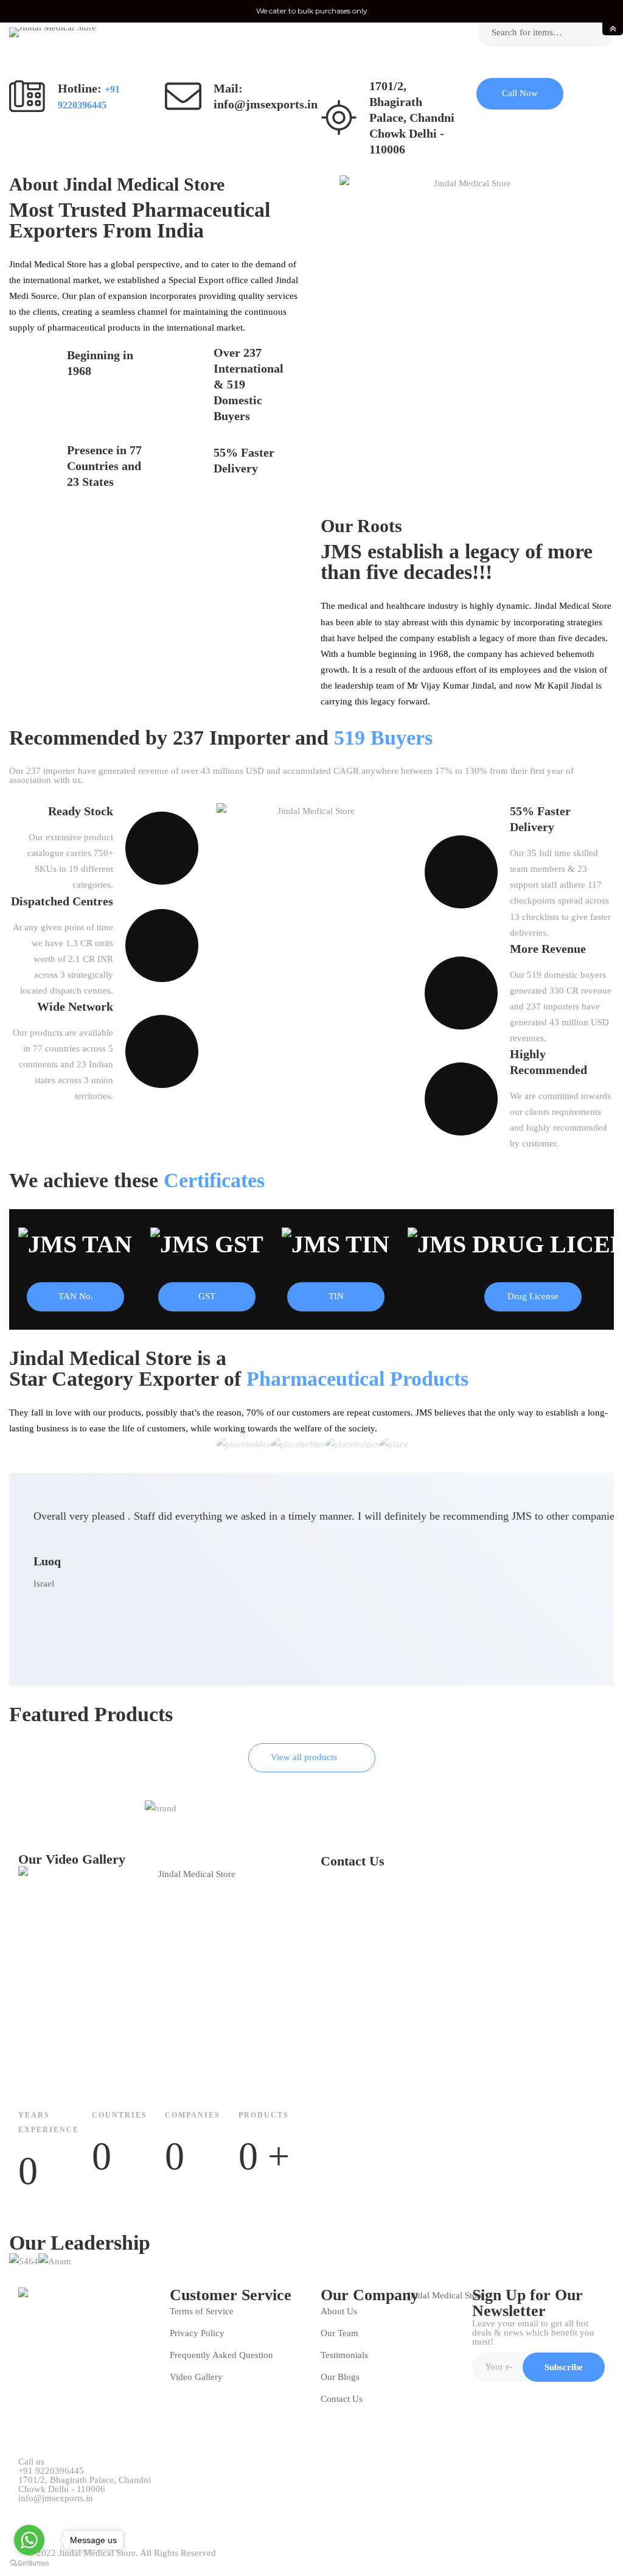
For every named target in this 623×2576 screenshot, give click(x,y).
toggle (613, 29)
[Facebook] (50, 2512)
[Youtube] (78, 2512)
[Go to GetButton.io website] (29, 2564)
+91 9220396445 (51, 2471)
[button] (520, 94)
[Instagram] (105, 2512)
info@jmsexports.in (56, 2498)
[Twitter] (23, 2512)
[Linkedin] (133, 2512)
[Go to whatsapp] (29, 2540)
